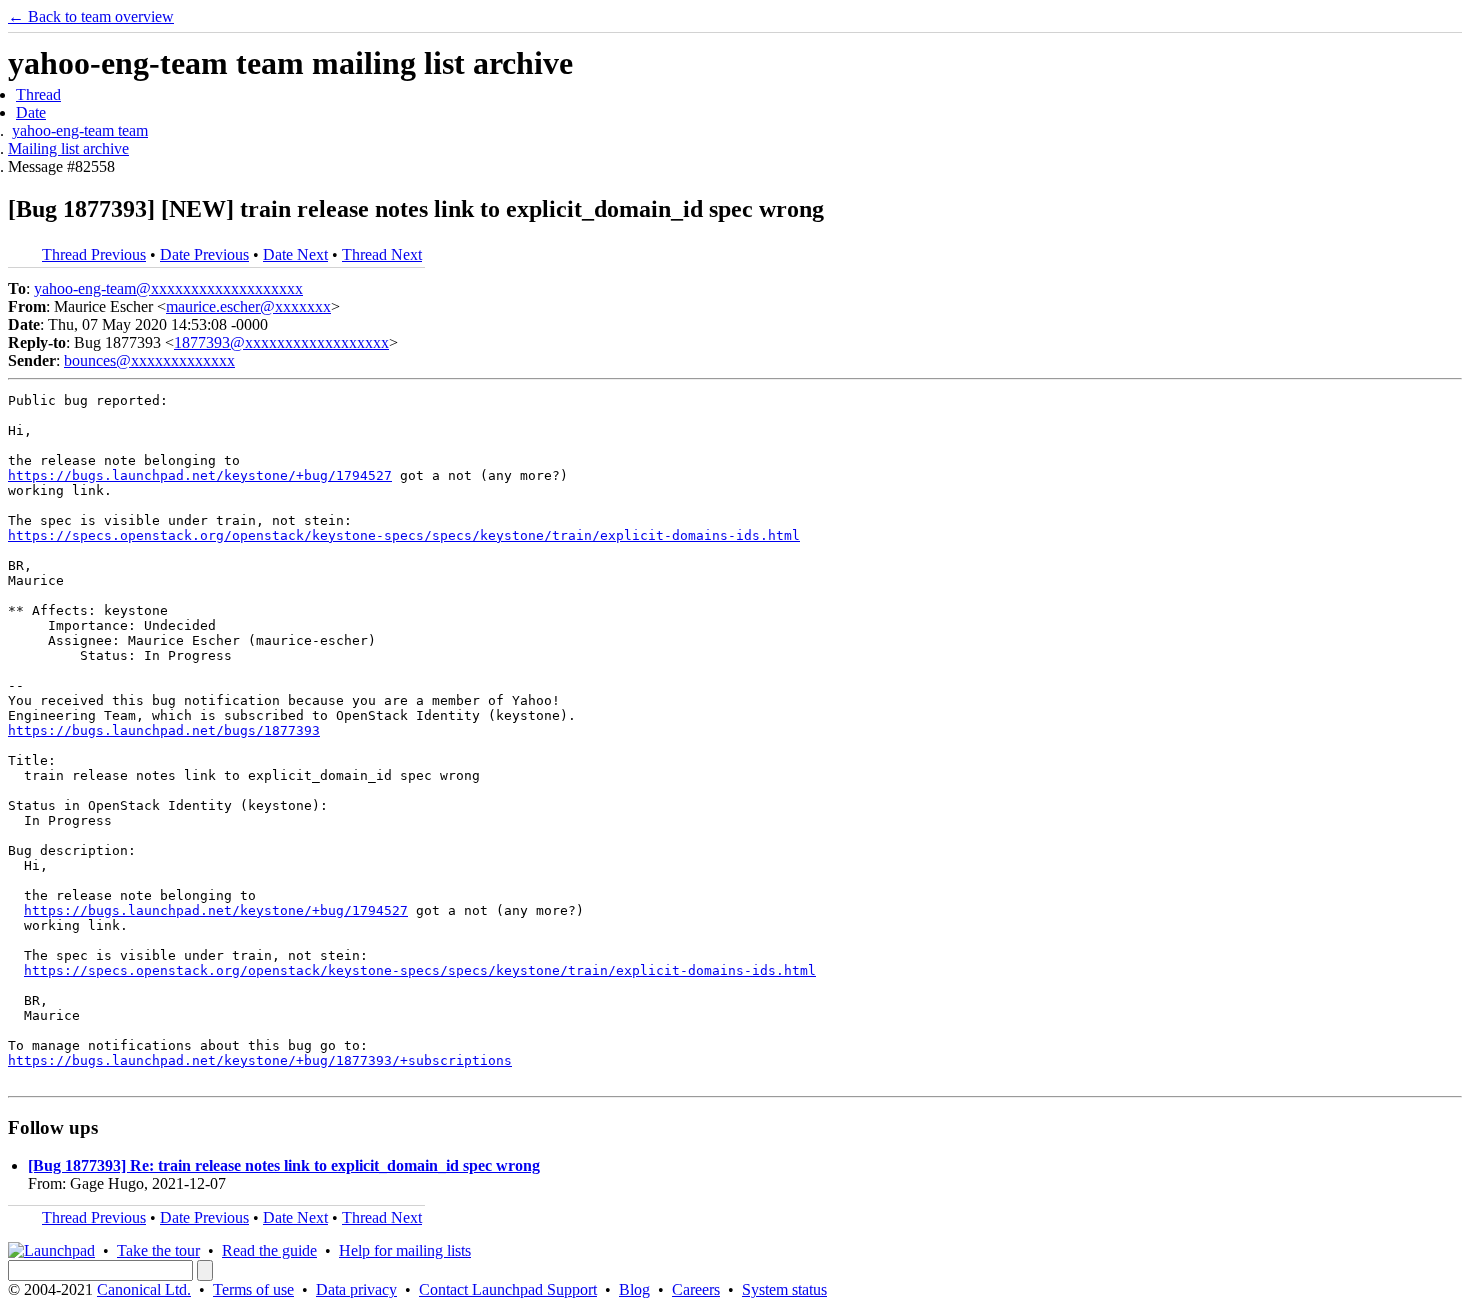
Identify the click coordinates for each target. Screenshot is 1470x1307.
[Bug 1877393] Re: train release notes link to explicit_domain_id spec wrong (284, 1165)
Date (31, 112)
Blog (634, 1289)
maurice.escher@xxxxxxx (248, 306)
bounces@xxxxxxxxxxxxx (149, 360)
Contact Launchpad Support (508, 1289)
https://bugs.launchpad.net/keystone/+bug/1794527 (200, 475)
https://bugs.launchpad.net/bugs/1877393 (164, 730)
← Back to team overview (91, 16)
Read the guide (269, 1250)
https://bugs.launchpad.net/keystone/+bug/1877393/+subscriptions (260, 1060)
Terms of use (253, 1289)
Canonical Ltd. (144, 1289)
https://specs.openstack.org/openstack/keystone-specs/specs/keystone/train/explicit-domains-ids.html (404, 535)
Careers (696, 1289)
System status (784, 1289)
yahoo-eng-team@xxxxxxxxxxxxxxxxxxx (168, 288)
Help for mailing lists (405, 1250)
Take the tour (158, 1250)
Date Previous (204, 254)
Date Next (295, 254)
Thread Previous (94, 254)
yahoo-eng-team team (80, 130)
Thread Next (382, 254)
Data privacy (356, 1289)
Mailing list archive (68, 148)
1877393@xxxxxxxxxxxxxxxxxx (281, 342)
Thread (38, 94)
